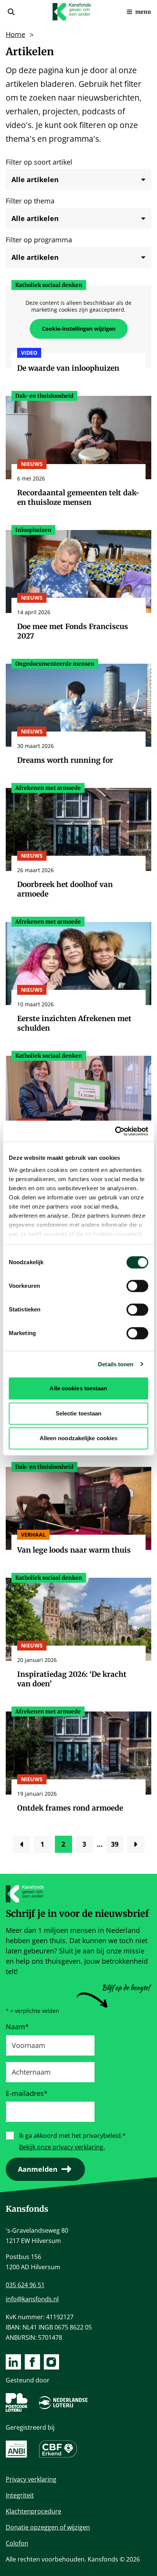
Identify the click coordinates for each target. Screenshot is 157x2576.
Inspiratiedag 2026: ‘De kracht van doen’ (72, 1679)
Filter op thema (30, 201)
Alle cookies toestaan (78, 1388)
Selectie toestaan (79, 1413)
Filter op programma (39, 240)
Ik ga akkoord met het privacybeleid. (72, 2136)
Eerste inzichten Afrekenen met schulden (74, 1023)
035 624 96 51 (25, 2285)
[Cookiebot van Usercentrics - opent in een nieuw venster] (115, 1131)
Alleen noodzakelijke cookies (79, 1438)
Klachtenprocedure (34, 2511)
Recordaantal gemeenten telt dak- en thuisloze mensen (78, 497)
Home (15, 34)
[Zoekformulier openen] (11, 12)
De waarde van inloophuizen (68, 368)
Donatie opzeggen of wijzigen (48, 2527)
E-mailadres (27, 2093)
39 (117, 1846)
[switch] (137, 1286)
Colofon (17, 2543)
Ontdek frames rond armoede (70, 1808)
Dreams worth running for (65, 760)
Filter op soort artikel (39, 162)
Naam (17, 2027)
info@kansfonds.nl (32, 2299)
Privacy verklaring (31, 2479)
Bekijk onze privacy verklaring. (62, 2147)
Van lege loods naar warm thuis (74, 1550)
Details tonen (116, 1364)
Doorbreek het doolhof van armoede (65, 889)
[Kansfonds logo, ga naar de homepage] (72, 12)
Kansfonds (27, 2209)
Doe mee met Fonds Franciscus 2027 (73, 631)
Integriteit (20, 2495)
